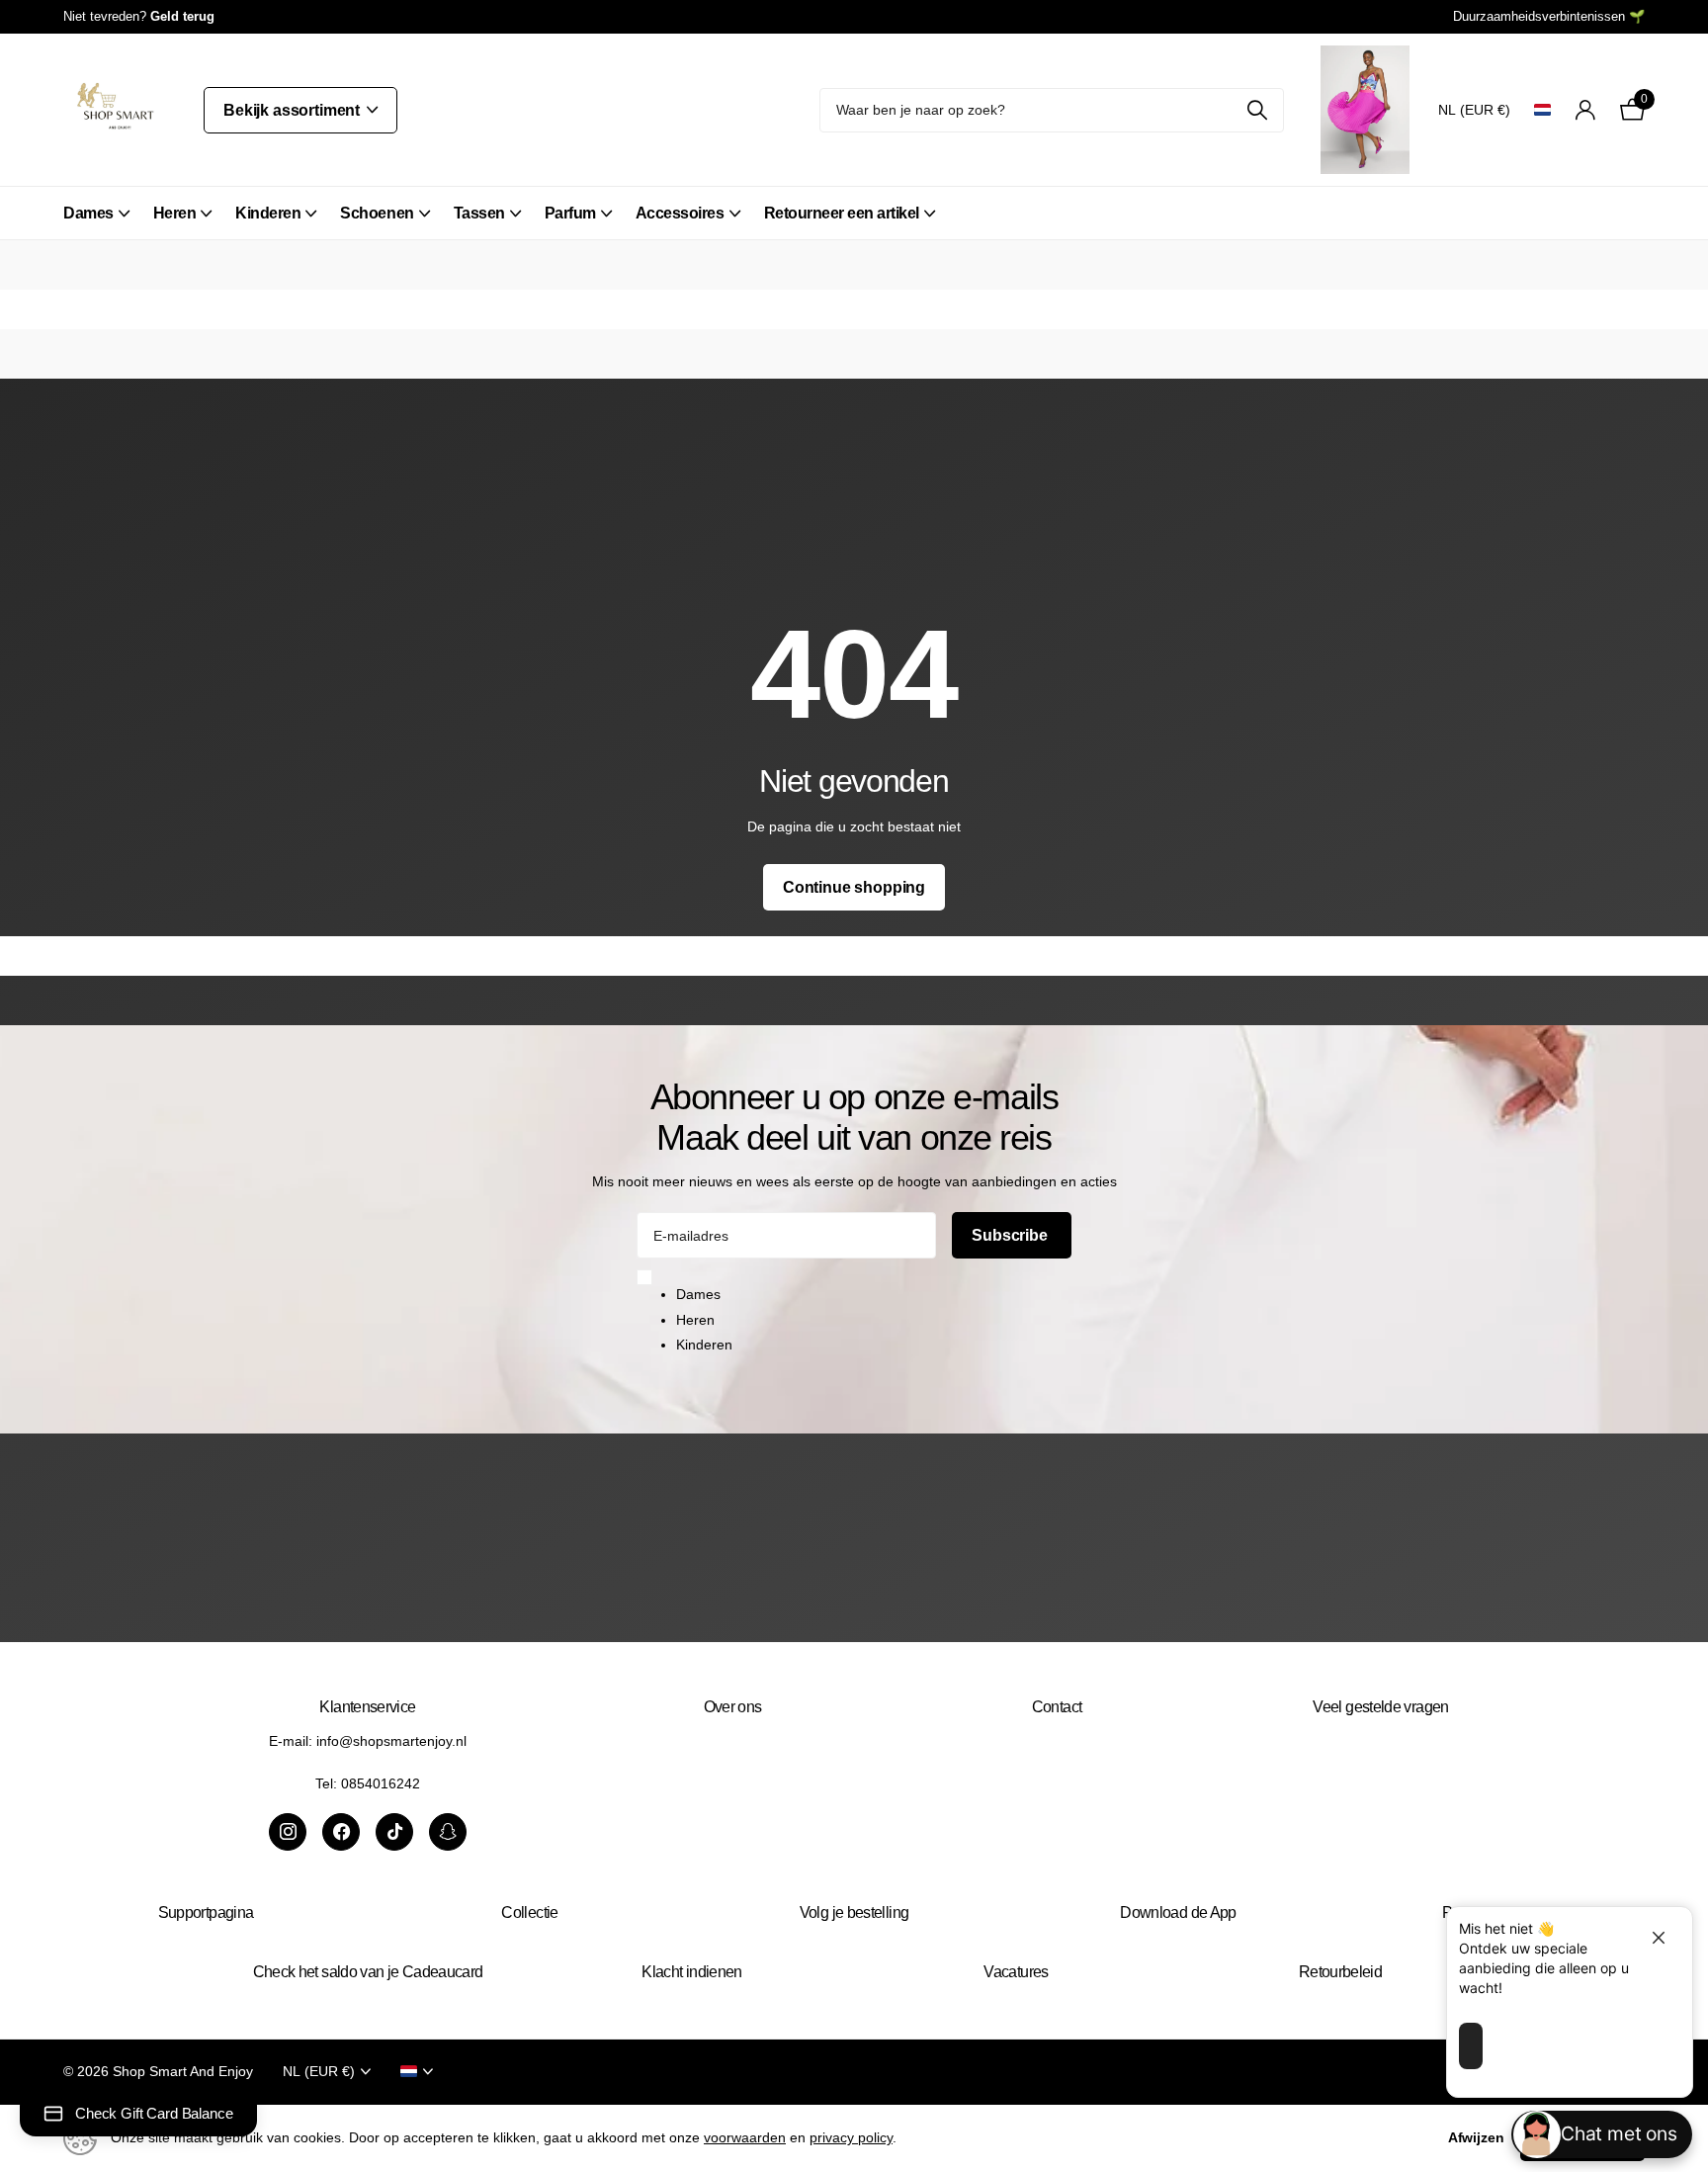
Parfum (570, 213)
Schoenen (377, 213)
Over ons (733, 1707)
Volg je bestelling (854, 1912)
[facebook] (341, 1832)
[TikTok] (394, 1832)
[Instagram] (288, 1832)
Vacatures (1016, 1972)
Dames (88, 213)
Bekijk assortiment (294, 110)
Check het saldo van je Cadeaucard (368, 1972)
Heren (175, 213)
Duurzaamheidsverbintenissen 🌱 (1549, 16)
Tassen (479, 213)
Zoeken (1257, 110)
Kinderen (268, 213)
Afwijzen (1476, 2137)
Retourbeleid (1340, 1972)
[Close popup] (1651, 1936)
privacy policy (851, 2137)
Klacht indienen (691, 1972)
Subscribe (1011, 1235)
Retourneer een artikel (842, 213)
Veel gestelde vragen (1380, 1707)
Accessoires (680, 213)
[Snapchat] (448, 1832)
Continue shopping (854, 887)
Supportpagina (206, 1912)
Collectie (529, 1912)
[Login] (1585, 110)
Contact (1057, 1707)
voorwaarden (745, 2137)
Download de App (1178, 1912)
